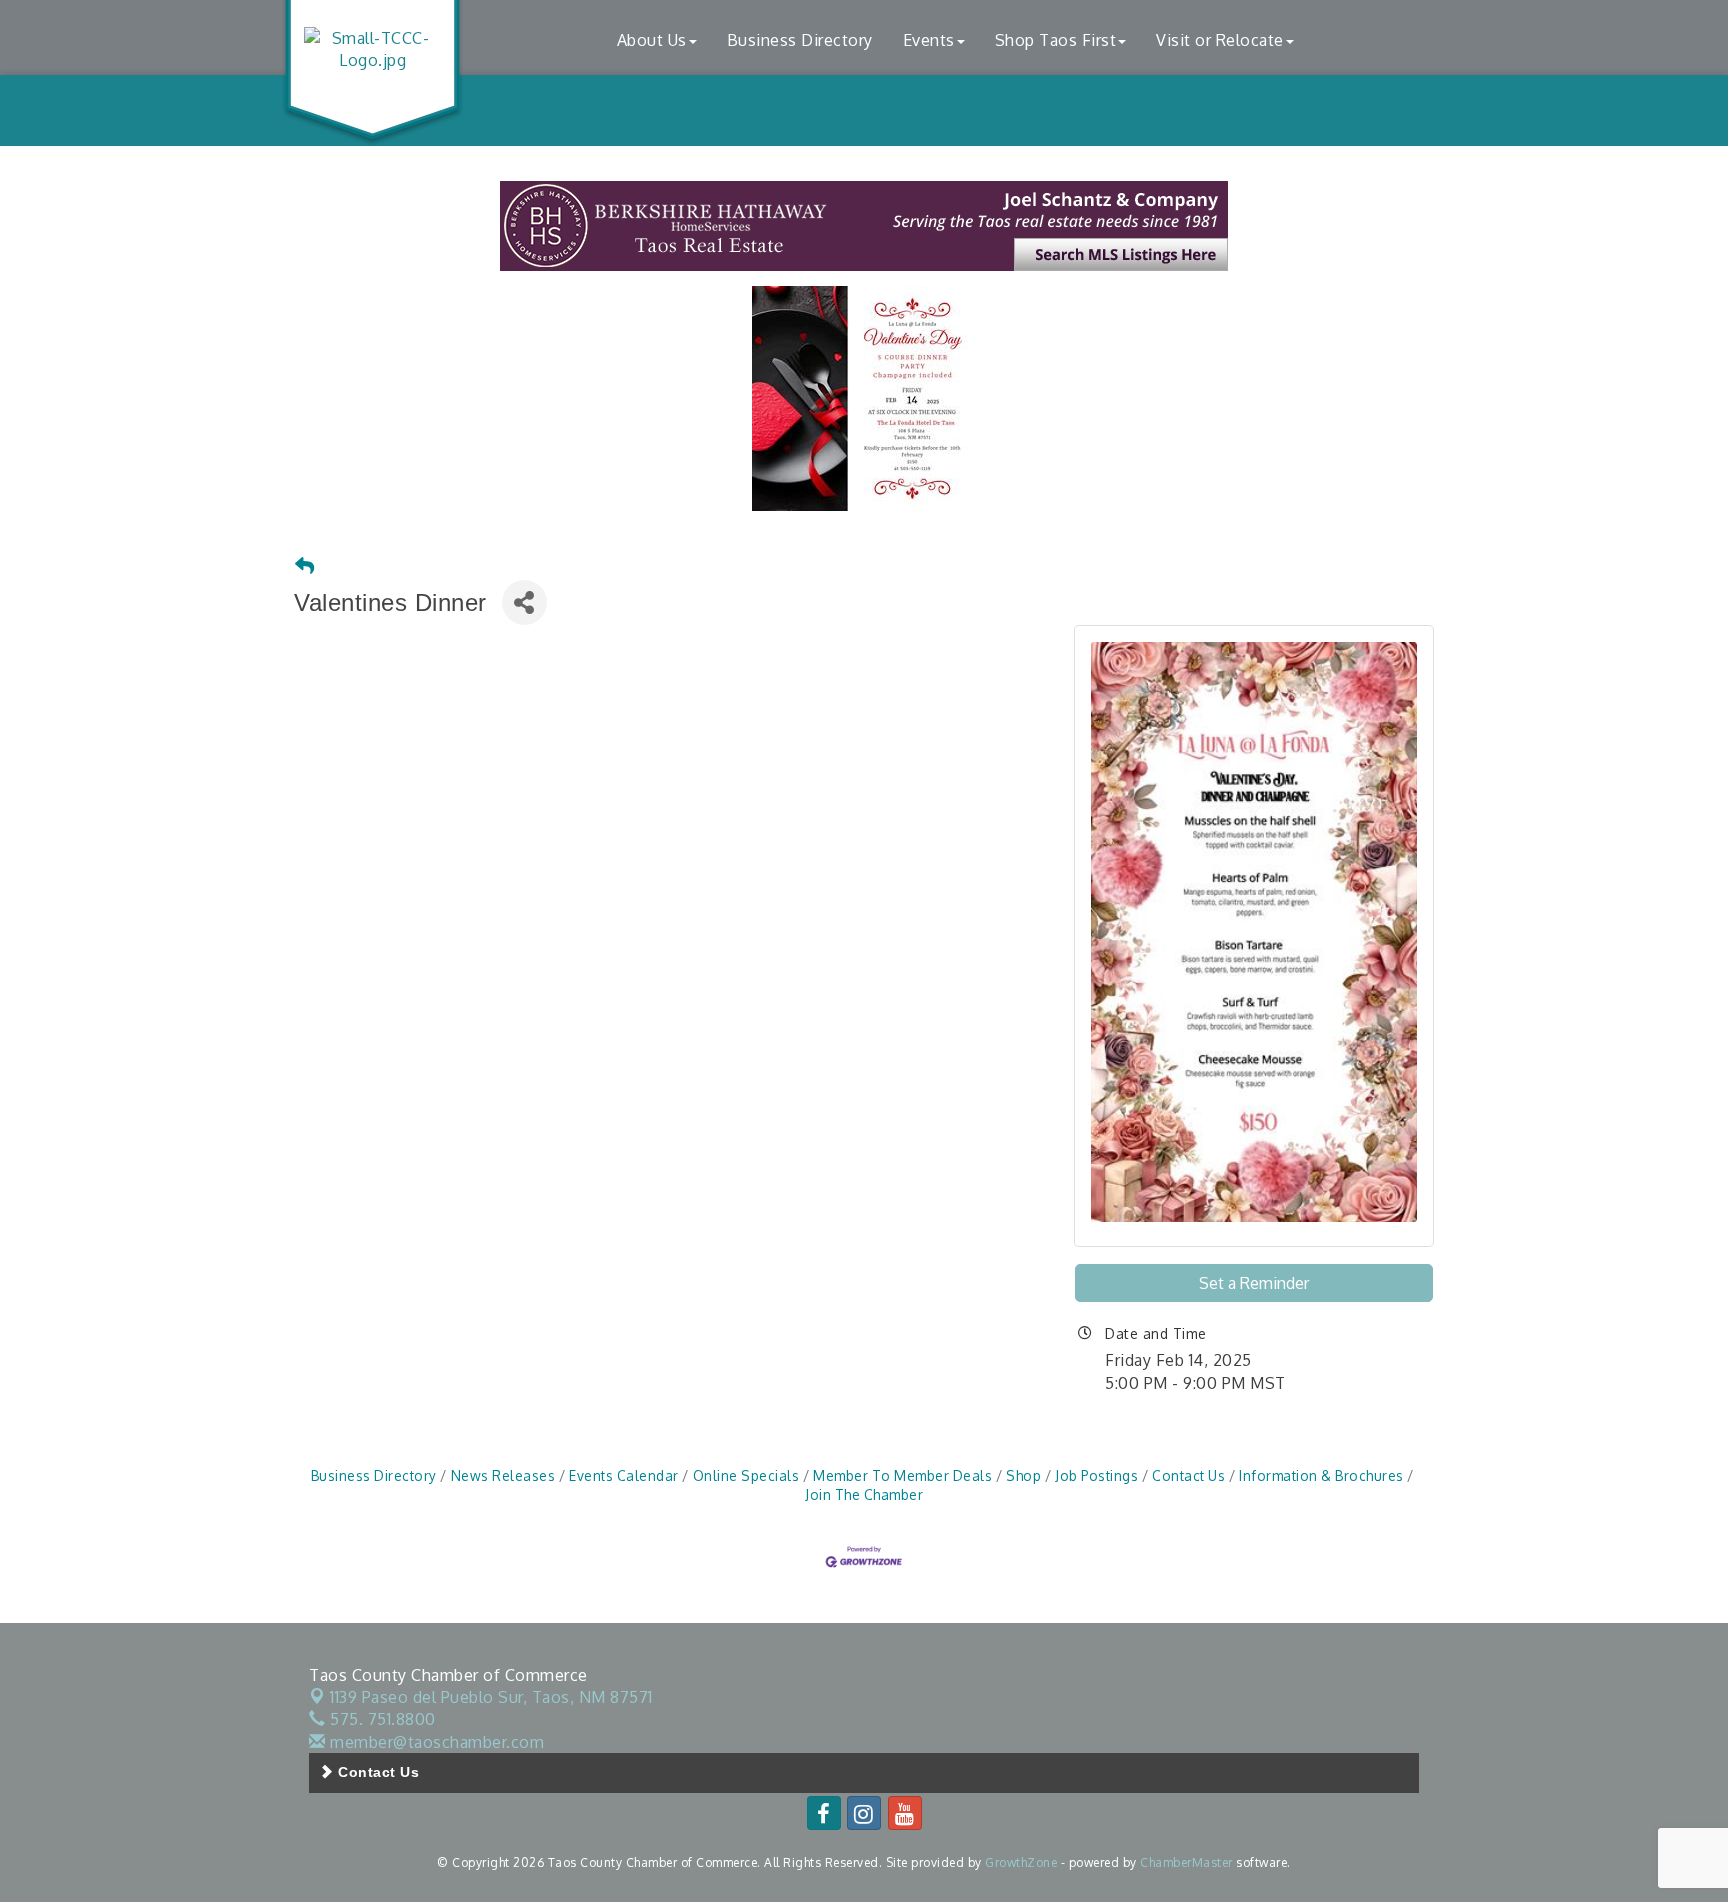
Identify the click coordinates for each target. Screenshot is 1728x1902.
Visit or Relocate (1220, 40)
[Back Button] (305, 566)
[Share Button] (524, 602)
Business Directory (800, 40)
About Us (652, 40)
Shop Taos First (1056, 40)
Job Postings (1096, 1475)
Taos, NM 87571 (491, 1697)
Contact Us (1188, 1475)
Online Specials (746, 1475)
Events (929, 40)
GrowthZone (1021, 1862)
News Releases (503, 1475)
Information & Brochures (1321, 1475)
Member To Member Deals (902, 1475)
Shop (1023, 1475)
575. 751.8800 (381, 1719)
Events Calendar (624, 1475)
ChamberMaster (1186, 1862)
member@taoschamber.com (435, 1742)
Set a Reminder (1254, 1283)
